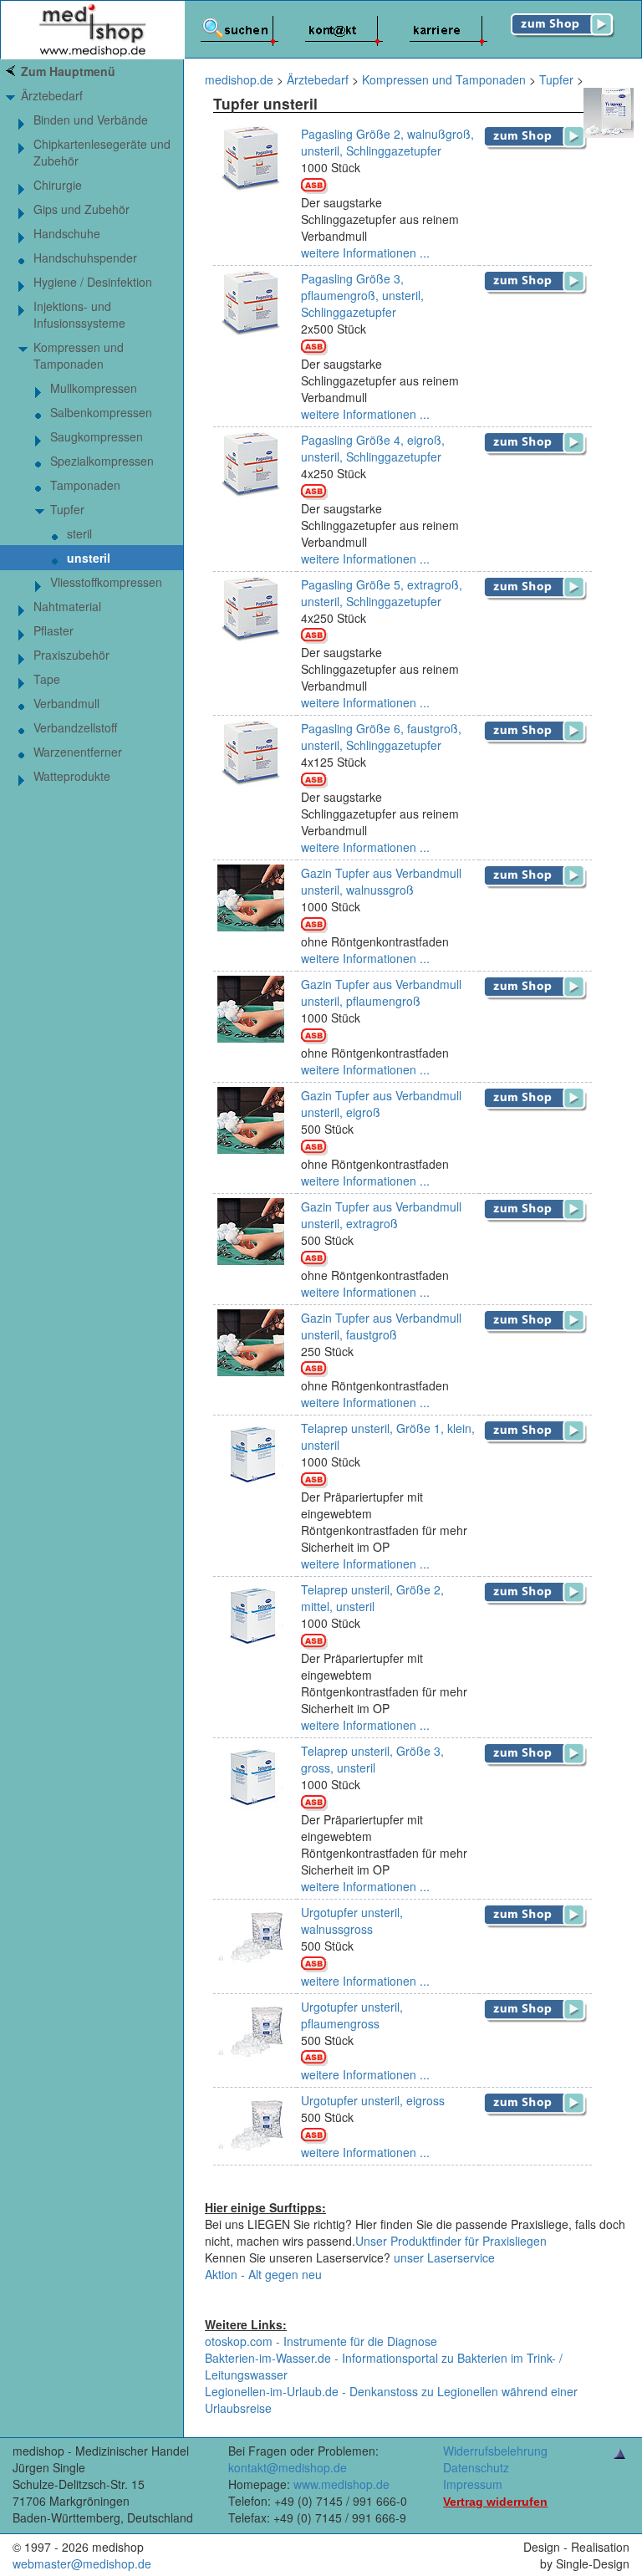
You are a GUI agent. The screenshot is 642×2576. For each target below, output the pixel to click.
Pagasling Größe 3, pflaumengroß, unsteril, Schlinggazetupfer (362, 295)
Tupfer (67, 509)
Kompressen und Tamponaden (79, 355)
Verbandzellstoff (75, 727)
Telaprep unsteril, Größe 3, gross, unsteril (372, 1759)
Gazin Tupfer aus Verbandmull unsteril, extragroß (381, 1215)
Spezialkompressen (102, 461)
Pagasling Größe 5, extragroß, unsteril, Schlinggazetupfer (382, 593)
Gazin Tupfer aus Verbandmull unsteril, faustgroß (381, 1326)
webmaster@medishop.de (82, 2563)
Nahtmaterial (67, 606)
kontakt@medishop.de (288, 2467)
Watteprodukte (72, 776)
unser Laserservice (444, 2257)
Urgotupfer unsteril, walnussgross (352, 1921)
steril (79, 533)
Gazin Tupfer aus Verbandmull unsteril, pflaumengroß (381, 992)
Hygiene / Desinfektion (93, 282)
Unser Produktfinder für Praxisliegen (451, 2241)
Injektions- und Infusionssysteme (79, 314)
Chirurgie (58, 185)
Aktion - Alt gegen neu (263, 2274)
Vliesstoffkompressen (106, 582)
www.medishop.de (341, 2484)
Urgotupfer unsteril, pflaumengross (352, 2015)
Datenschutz (476, 2467)
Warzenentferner (78, 752)
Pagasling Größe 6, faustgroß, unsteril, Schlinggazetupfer (381, 737)
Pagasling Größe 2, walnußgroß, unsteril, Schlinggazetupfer (387, 142)
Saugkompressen (97, 436)
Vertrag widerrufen (495, 2502)
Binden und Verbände (91, 120)
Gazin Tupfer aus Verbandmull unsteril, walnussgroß (381, 881)
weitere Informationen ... (365, 252)
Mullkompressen (94, 388)
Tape (47, 679)
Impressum (473, 2484)
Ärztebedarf (52, 95)
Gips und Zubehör (82, 209)
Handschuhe (67, 233)
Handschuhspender (85, 258)
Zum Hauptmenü (68, 71)
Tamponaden (85, 485)
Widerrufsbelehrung (495, 2451)
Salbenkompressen (101, 412)
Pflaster (53, 630)
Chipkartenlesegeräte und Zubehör (102, 152)
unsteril (89, 558)
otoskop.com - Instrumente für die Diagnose (321, 2341)
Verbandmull (66, 703)
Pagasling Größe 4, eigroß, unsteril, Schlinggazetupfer (373, 448)
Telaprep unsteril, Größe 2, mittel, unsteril (372, 1598)
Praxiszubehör (71, 655)
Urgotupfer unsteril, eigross (373, 2100)
